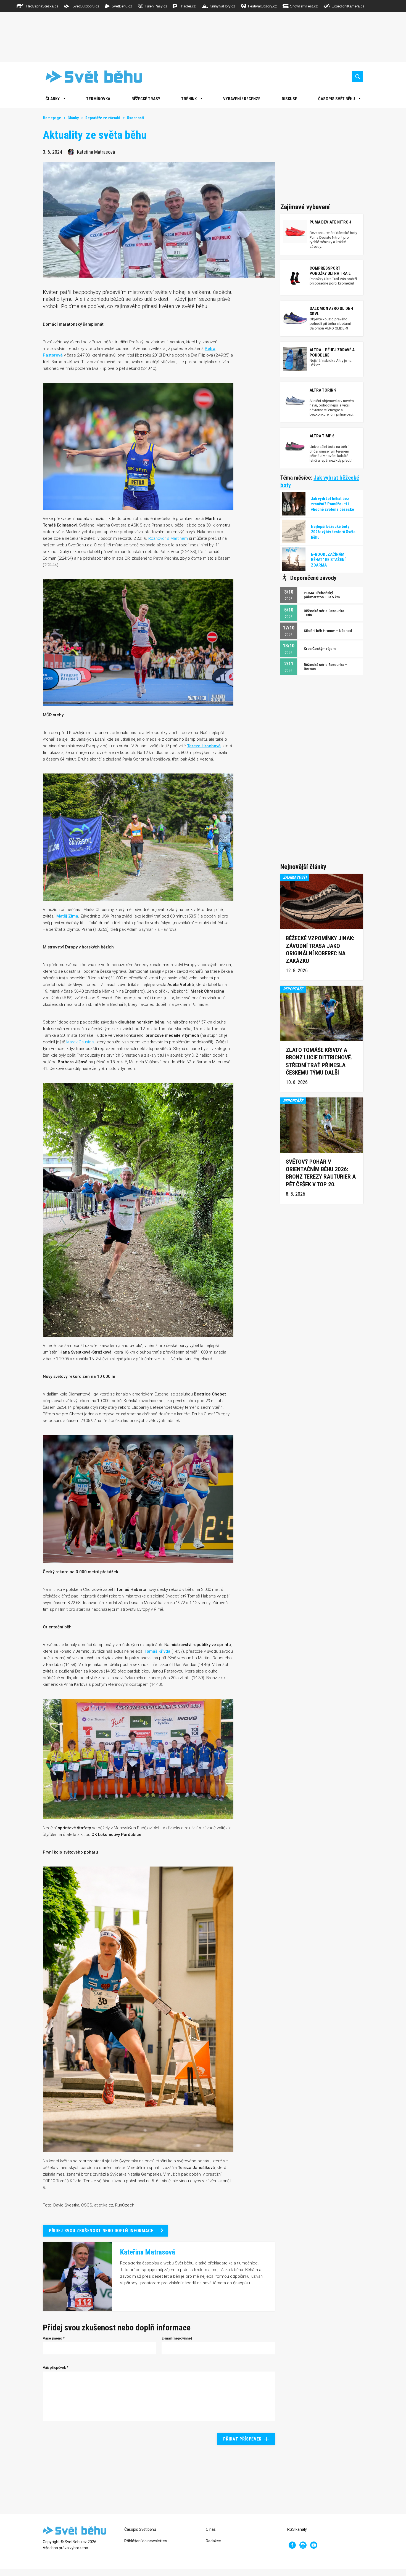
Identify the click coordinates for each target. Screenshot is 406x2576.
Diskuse (289, 99)
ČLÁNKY (53, 99)
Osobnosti (135, 118)
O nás (211, 2529)
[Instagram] (303, 2545)
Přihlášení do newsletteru (146, 2541)
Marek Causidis (80, 1042)
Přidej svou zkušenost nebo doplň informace (101, 2231)
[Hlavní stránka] (90, 77)
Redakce (213, 2541)
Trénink (189, 99)
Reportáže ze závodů (103, 118)
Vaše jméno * (54, 2338)
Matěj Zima (67, 916)
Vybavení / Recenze (242, 99)
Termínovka (98, 99)
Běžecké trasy (146, 99)
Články (73, 118)
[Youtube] (314, 2545)
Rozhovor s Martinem (169, 538)
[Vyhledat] (358, 77)
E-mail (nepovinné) (177, 2338)
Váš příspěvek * (56, 2368)
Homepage (52, 118)
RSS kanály (297, 2529)
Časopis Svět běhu (337, 99)
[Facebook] (292, 2545)
